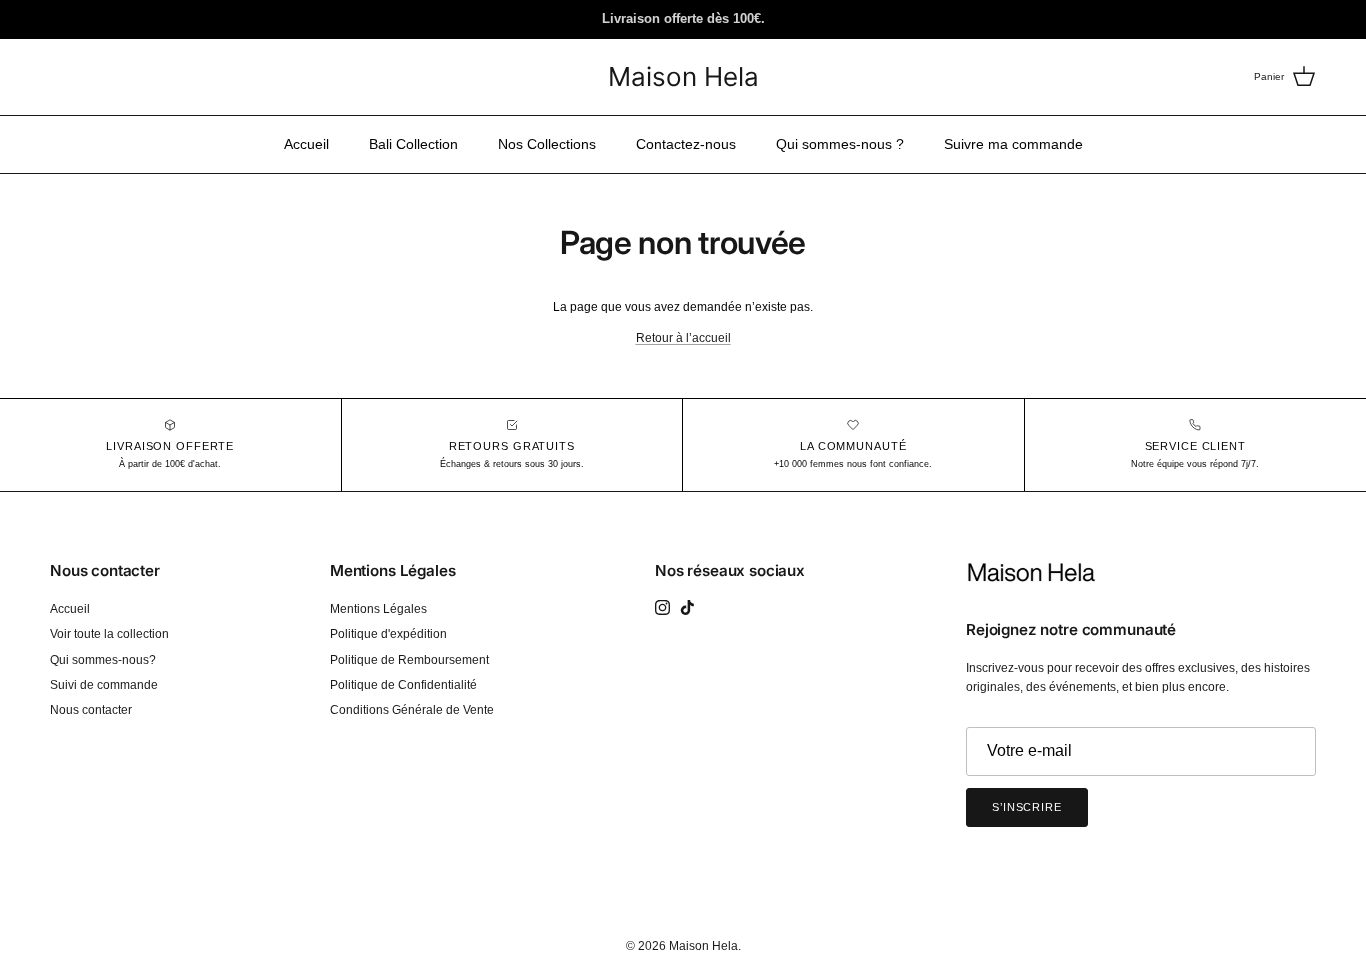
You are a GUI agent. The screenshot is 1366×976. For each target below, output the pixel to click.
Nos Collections (547, 144)
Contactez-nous (686, 144)
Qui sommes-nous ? (840, 144)
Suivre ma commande (1013, 144)
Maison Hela (703, 946)
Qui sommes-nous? (103, 660)
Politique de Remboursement (409, 660)
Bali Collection (413, 144)
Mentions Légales (378, 609)
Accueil (306, 144)
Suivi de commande (104, 685)
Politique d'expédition (388, 634)
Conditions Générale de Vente (412, 710)
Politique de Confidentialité (403, 685)
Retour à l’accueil (683, 338)
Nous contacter (91, 710)
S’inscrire (1027, 807)
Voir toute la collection (109, 634)
